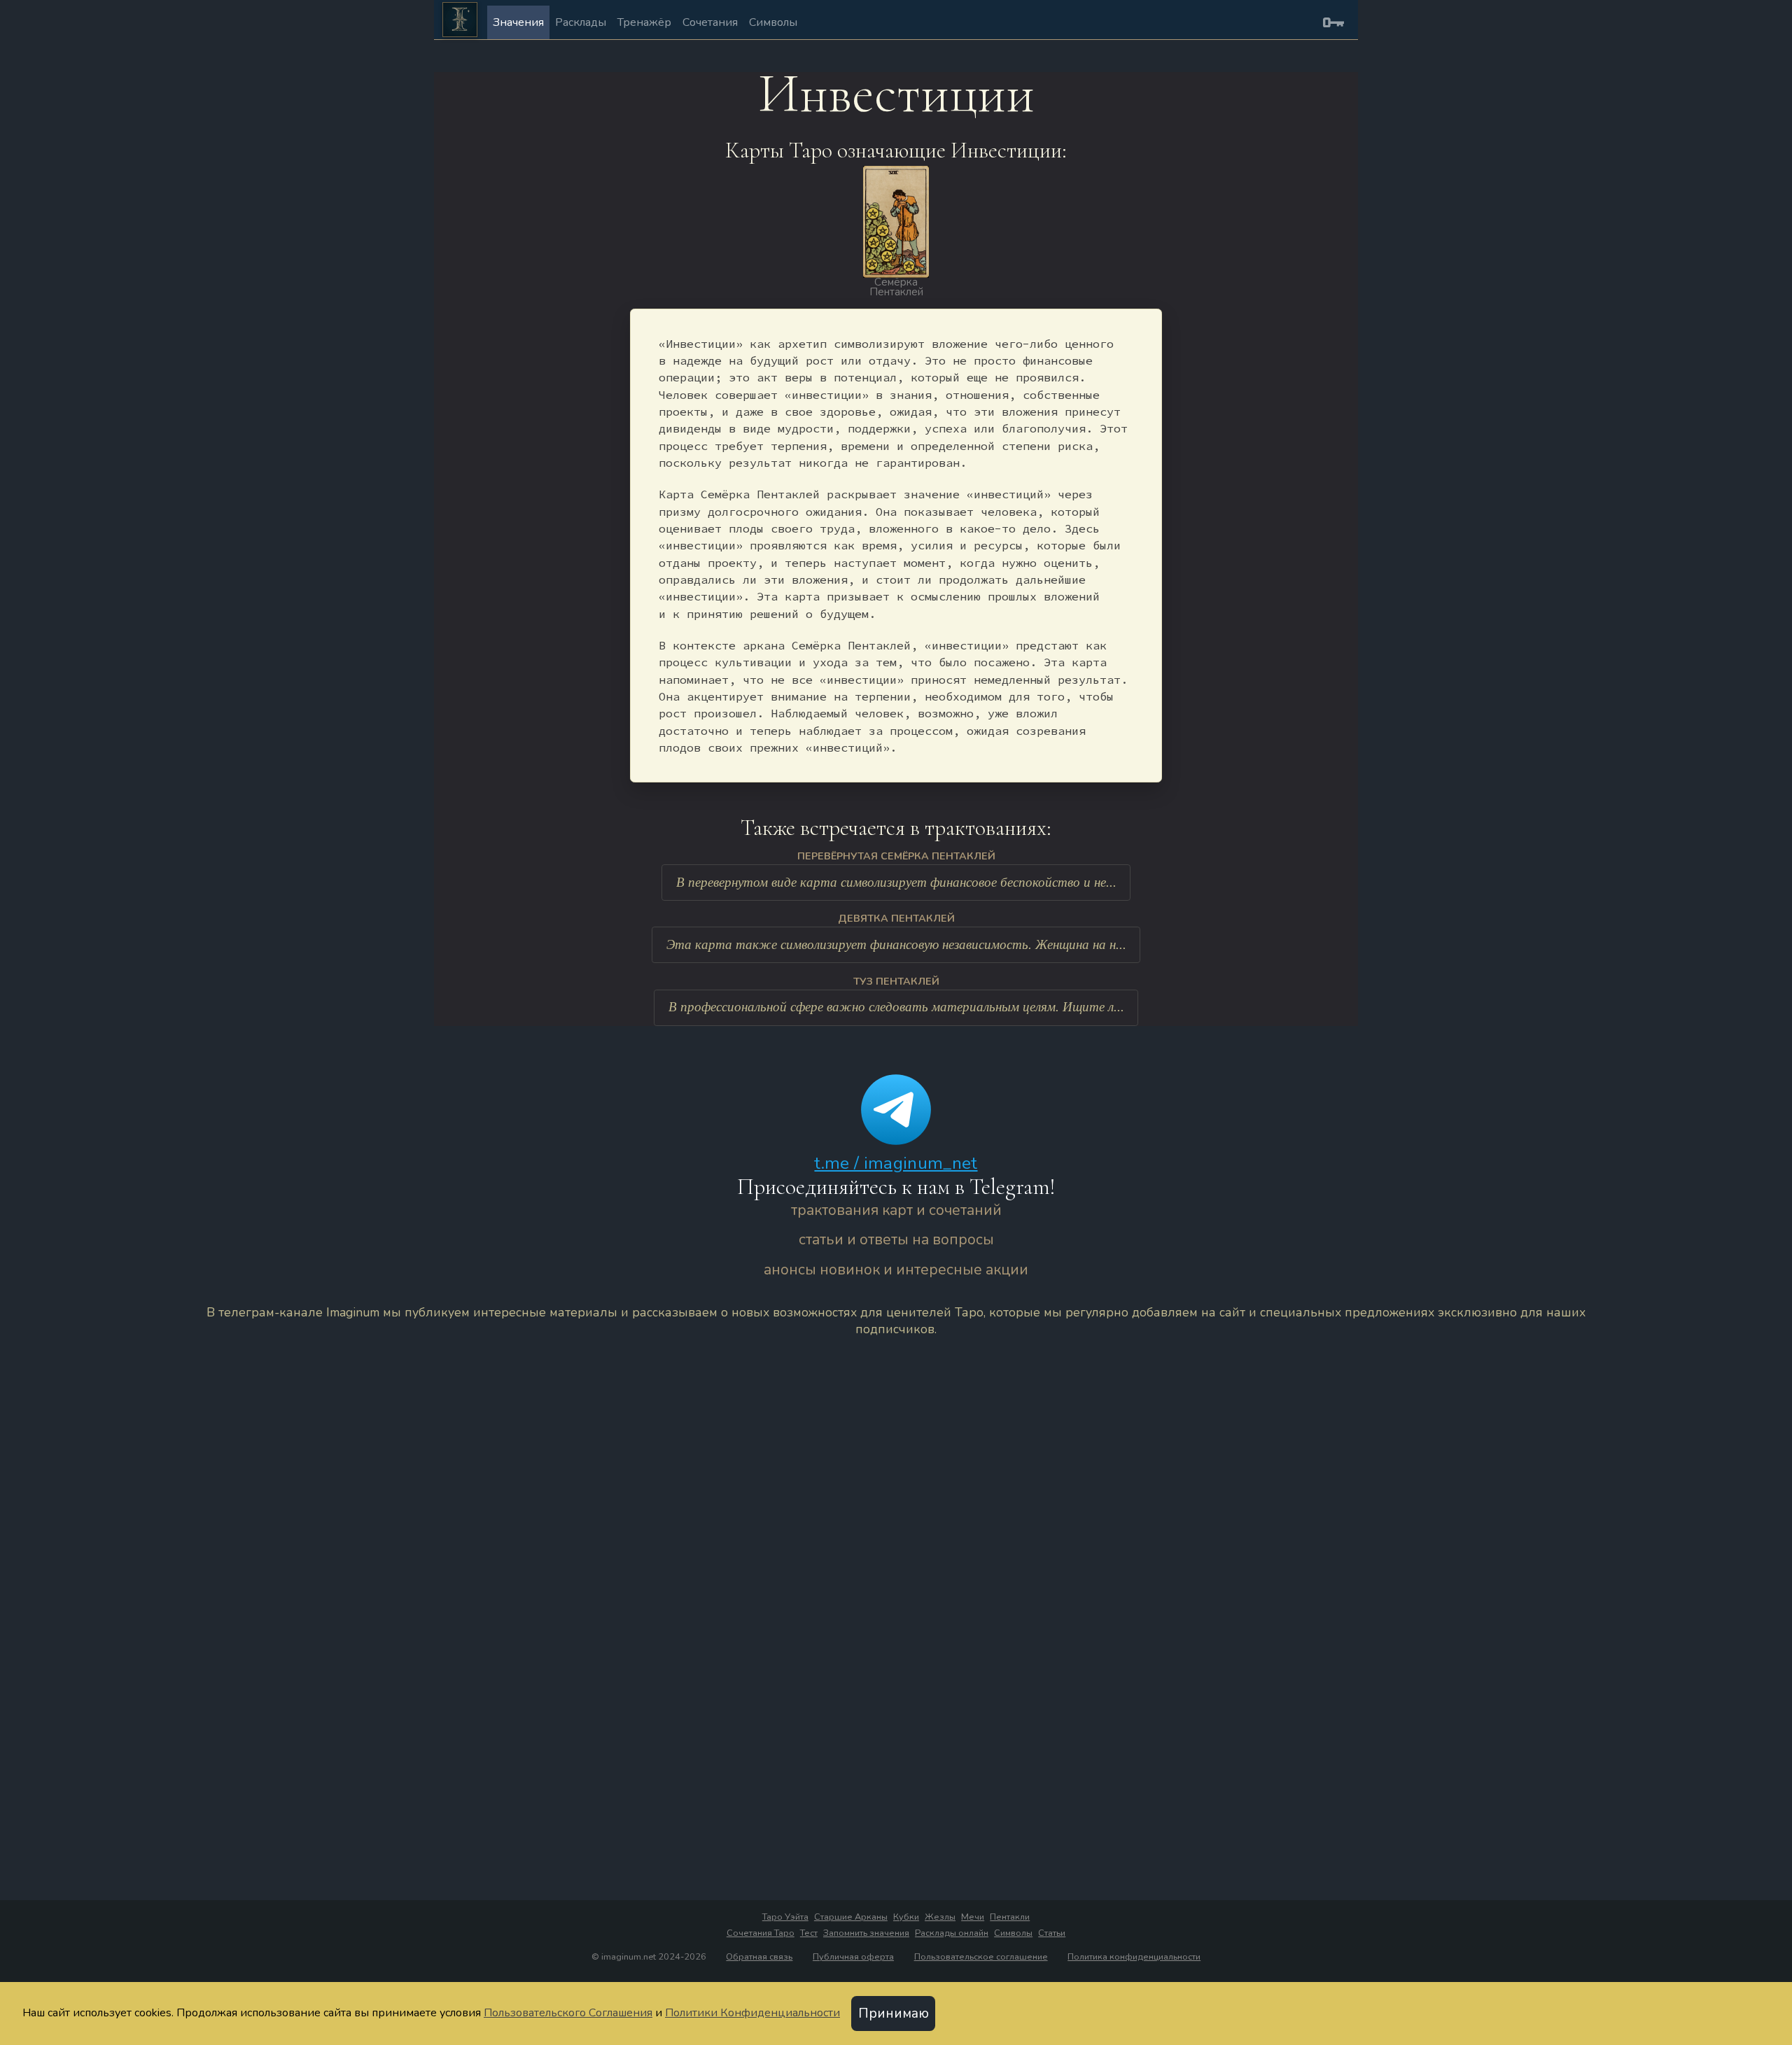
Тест (809, 1933)
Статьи (1052, 1933)
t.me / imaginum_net (896, 1163)
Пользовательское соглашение (981, 1957)
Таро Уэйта (785, 1917)
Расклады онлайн (952, 1933)
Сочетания (710, 22)
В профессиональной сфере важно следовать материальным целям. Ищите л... (896, 1007)
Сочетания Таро (761, 1933)
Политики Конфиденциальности (752, 2013)
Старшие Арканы (851, 1917)
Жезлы (940, 1917)
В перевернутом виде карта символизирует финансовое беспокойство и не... (896, 882)
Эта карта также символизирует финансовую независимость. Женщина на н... (896, 944)
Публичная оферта (853, 1957)
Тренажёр (644, 22)
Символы (773, 22)
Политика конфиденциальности (1134, 1957)
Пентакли (1010, 1917)
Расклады (581, 22)
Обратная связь (759, 1957)
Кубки (906, 1917)
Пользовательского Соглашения (568, 2013)
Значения (518, 22)
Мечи (973, 1917)
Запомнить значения (866, 1933)
